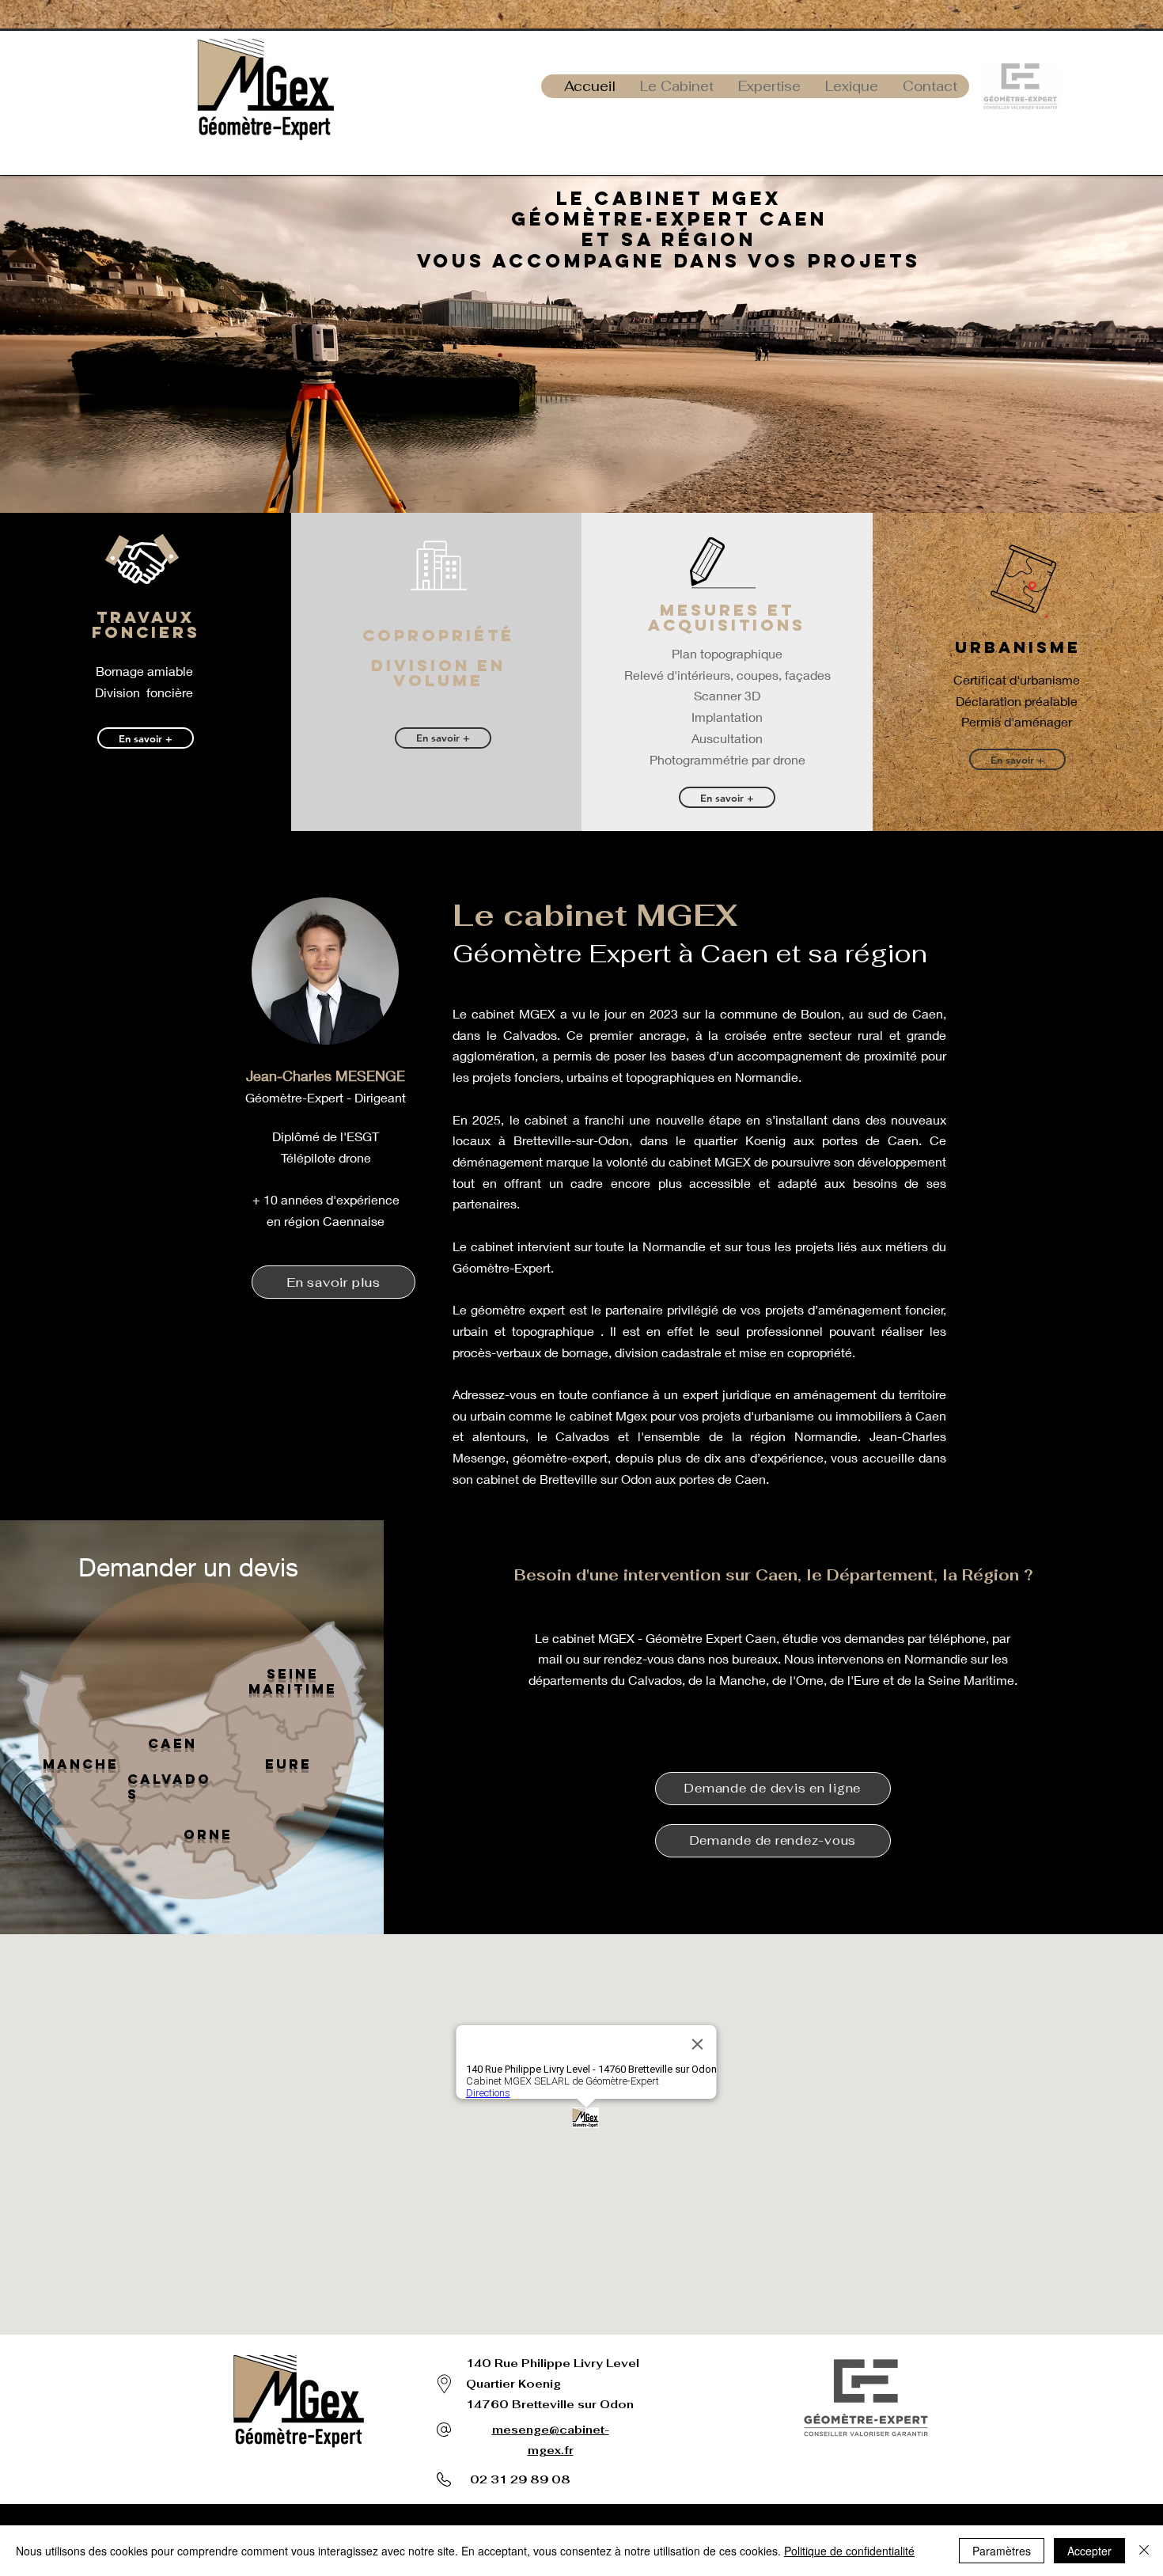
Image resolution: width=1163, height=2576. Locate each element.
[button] (773, 1789)
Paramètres (1002, 2551)
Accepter (1089, 2551)
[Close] (1144, 2551)
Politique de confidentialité (849, 2551)
